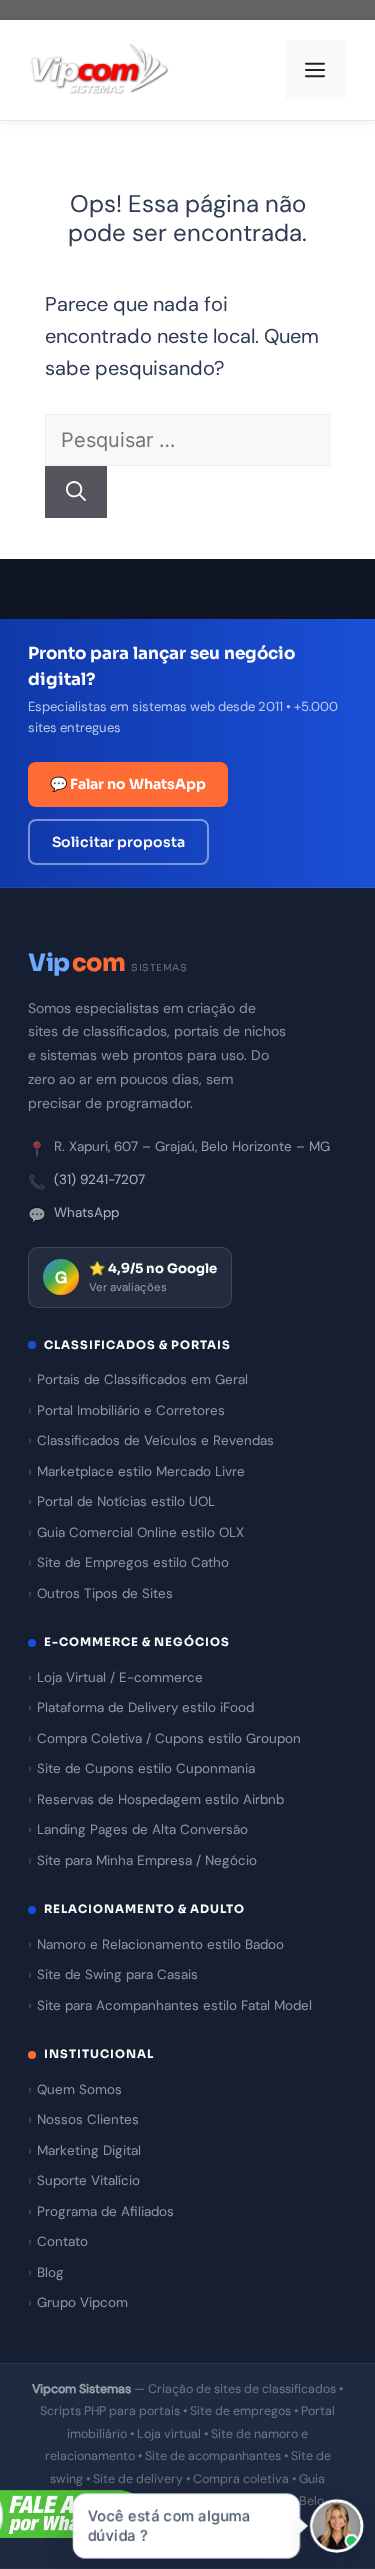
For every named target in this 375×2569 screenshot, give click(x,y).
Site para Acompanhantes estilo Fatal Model (174, 2005)
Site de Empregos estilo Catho (133, 1562)
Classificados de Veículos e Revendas (155, 1440)
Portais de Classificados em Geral (142, 1379)
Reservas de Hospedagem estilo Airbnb (160, 1799)
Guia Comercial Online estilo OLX (140, 1532)
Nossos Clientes (88, 2119)
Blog (50, 2272)
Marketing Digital (89, 2150)
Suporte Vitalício (88, 2180)
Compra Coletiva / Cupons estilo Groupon (169, 1738)
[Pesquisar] (76, 492)
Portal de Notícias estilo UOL (126, 1501)
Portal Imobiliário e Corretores (131, 1410)
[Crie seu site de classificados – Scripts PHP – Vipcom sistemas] (100, 70)
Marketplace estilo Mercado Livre (141, 1471)
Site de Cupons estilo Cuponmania (146, 1768)
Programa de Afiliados (105, 2211)
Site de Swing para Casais (117, 1974)
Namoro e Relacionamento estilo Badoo (160, 1944)
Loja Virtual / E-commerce (120, 1677)
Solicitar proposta (118, 842)
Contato (62, 2241)
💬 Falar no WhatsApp (128, 784)
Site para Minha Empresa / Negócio (147, 1860)
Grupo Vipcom (82, 2302)
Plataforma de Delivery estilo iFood (145, 1707)
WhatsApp (86, 1212)
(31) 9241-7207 (99, 1179)
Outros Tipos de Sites (105, 1593)
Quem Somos (79, 2089)
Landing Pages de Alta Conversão (142, 1829)
